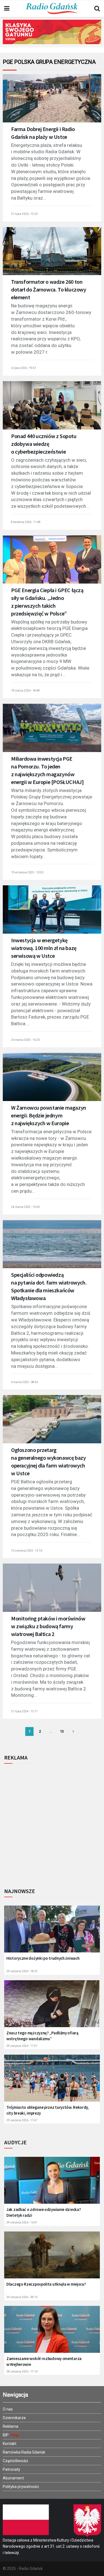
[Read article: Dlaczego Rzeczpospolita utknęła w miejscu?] (52, 2258)
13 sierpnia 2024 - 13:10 (27, 1551)
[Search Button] (97, 9)
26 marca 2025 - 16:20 (25, 1040)
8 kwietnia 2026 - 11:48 (26, 522)
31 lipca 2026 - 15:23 (24, 214)
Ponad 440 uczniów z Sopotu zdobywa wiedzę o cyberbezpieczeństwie (44, 444)
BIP (6, 2435)
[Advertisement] (52, 1824)
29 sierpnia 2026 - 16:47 (22, 2222)
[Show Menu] (7, 9)
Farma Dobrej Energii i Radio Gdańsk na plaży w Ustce (43, 133)
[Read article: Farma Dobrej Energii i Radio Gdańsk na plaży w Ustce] (52, 102)
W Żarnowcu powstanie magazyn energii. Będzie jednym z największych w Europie (49, 1115)
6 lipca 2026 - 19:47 (24, 368)
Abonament (13, 2478)
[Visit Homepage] (52, 9)
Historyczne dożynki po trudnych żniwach (43, 1958)
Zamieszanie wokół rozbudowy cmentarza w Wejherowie (44, 2361)
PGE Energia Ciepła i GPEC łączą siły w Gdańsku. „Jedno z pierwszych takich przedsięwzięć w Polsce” (47, 602)
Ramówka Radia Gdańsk (24, 2452)
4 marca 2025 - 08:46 (25, 1382)
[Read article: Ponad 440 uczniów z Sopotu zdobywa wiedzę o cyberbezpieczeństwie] (52, 409)
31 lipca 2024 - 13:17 (24, 1711)
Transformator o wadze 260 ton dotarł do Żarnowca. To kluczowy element (49, 289)
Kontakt (10, 2444)
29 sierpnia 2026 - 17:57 (22, 2046)
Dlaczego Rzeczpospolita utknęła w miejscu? (46, 2284)
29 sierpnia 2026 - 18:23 (22, 1971)
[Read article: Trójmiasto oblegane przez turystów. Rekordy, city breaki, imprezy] (52, 2081)
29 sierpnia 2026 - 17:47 (22, 2120)
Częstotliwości (15, 2461)
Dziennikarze (14, 2418)
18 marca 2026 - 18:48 (25, 691)
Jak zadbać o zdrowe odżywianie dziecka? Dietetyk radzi (44, 2212)
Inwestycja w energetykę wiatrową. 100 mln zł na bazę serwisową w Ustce (44, 948)
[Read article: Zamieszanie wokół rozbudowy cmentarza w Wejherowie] (52, 2333)
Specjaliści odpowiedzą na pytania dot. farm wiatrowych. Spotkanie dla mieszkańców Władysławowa (49, 1286)
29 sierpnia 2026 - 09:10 (22, 2297)
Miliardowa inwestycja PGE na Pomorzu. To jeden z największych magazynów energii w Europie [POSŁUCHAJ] (47, 770)
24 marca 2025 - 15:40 (25, 1207)
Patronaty (12, 2469)
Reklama (11, 2426)
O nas (8, 2409)
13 (62, 1731)
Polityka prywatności (21, 2487)
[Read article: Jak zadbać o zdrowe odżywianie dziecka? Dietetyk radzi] (52, 2184)
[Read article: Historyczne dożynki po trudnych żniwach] (52, 1932)
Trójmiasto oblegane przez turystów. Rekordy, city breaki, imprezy (48, 2110)
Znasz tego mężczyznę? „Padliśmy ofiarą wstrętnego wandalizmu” (42, 2036)
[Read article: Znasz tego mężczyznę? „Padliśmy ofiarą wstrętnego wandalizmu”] (52, 2007)
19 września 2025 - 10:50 (27, 872)
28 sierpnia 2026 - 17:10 (22, 2372)
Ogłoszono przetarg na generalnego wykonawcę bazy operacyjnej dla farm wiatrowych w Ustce (48, 1462)
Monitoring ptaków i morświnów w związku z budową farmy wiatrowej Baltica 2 (48, 1626)
